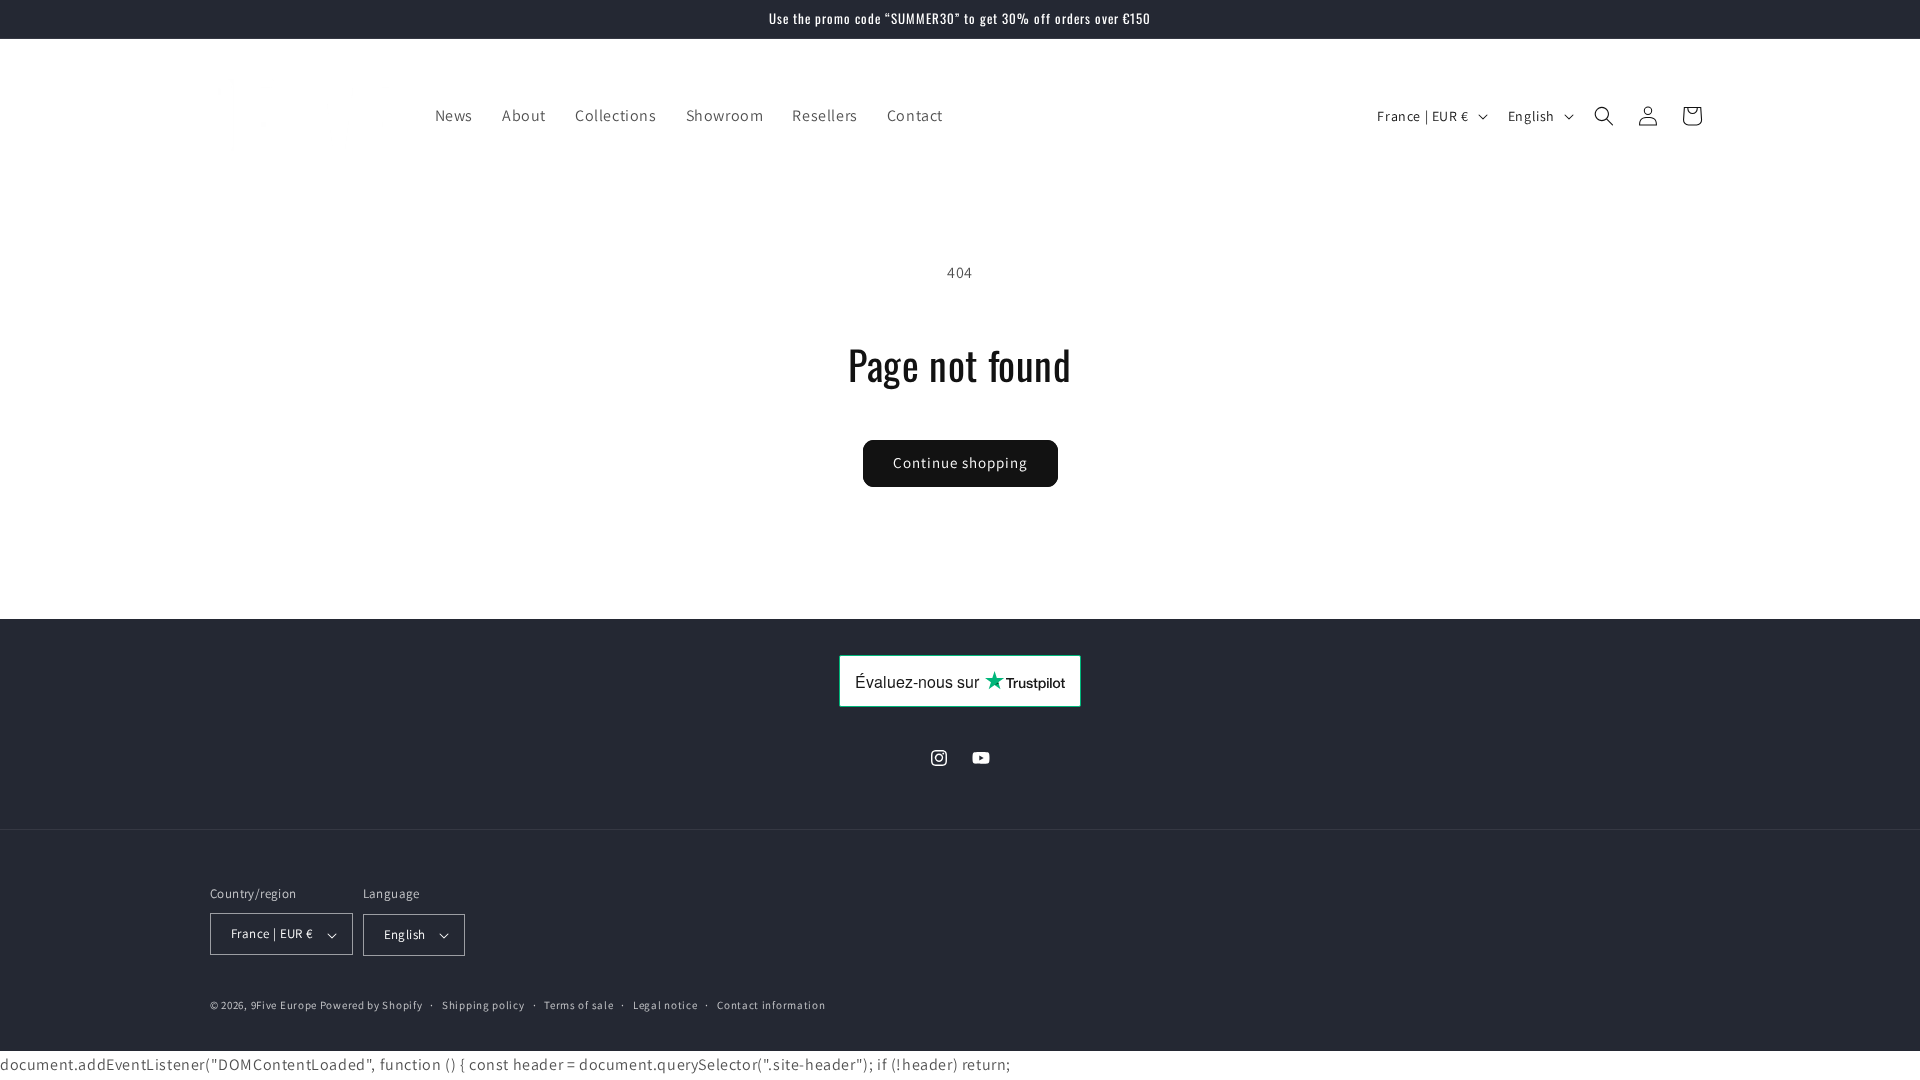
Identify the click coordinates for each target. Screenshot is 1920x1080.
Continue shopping (960, 462)
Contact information (771, 1005)
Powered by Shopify (371, 1005)
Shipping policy (483, 1005)
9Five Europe (284, 1005)
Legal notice (665, 1005)
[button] (1604, 116)
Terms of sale (578, 1005)
